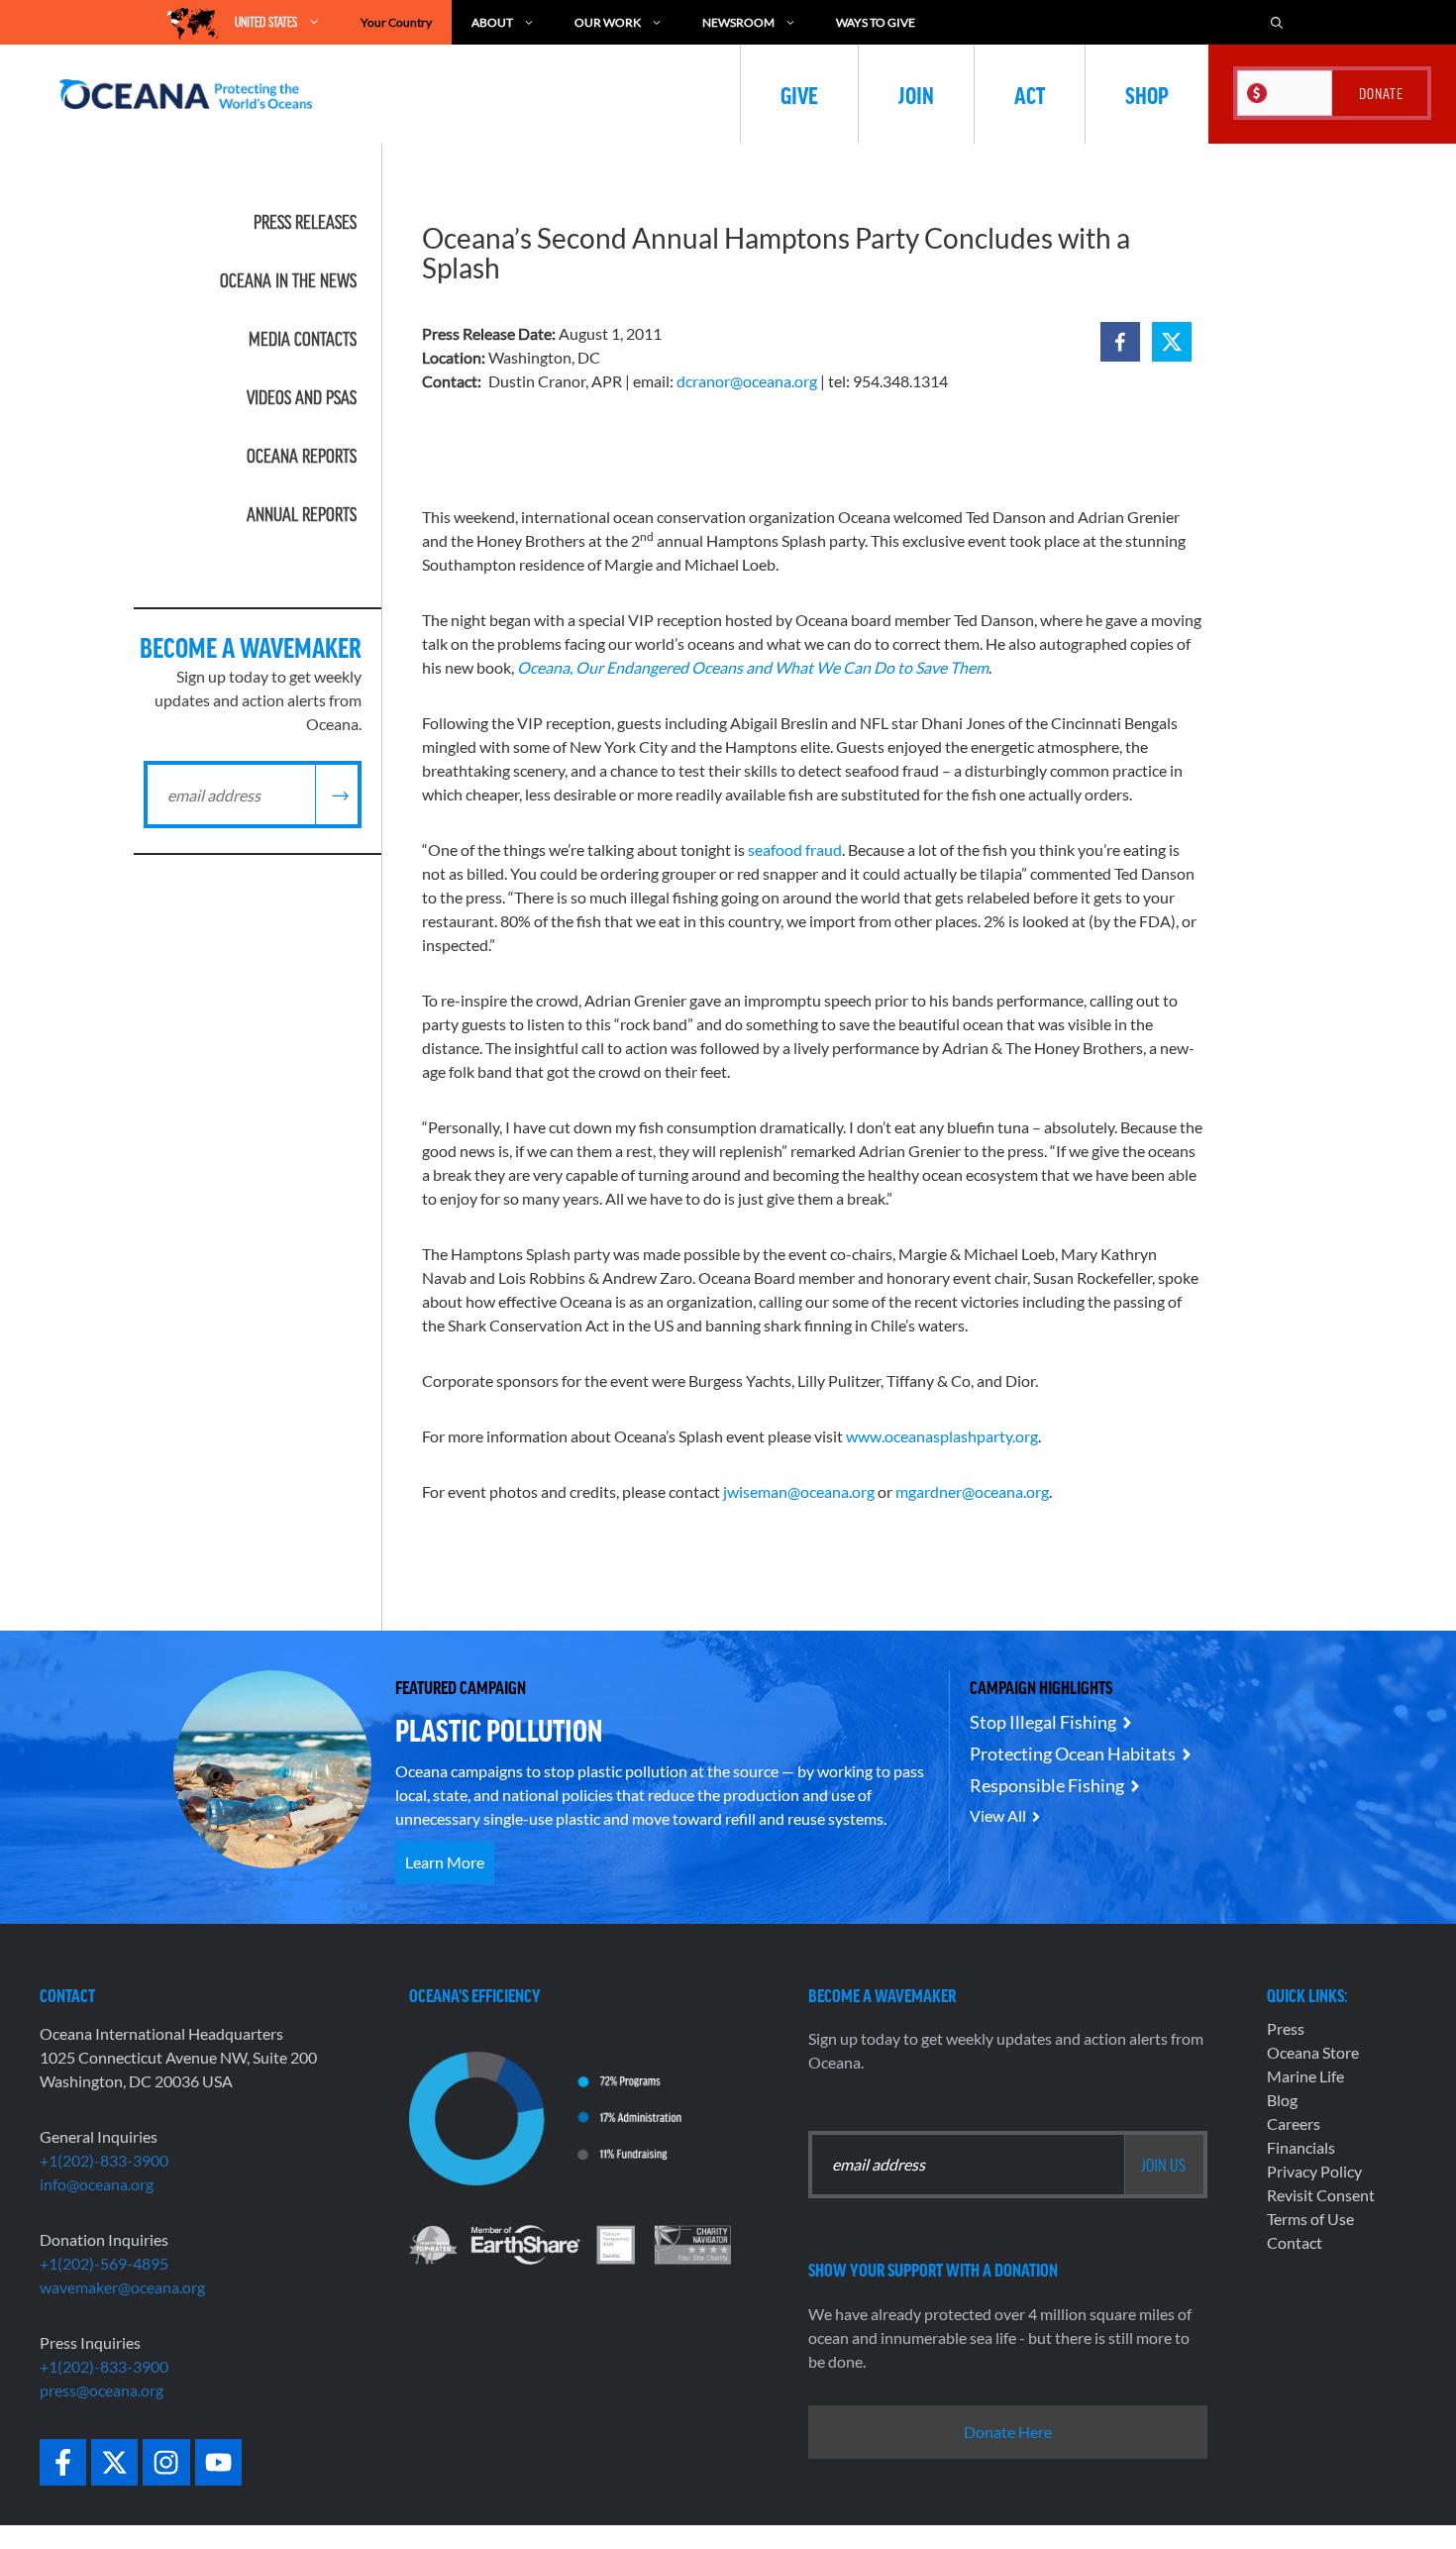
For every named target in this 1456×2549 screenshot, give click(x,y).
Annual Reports (302, 514)
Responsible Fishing (1047, 1785)
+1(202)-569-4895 (104, 2263)
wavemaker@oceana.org (122, 2287)
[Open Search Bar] (1277, 22)
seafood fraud (795, 850)
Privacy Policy (1314, 2171)
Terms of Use (1310, 2219)
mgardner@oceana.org (972, 1491)
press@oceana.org (102, 2390)
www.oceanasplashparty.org (942, 1436)
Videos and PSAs (302, 397)
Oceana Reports (302, 456)
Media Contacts (303, 339)
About (492, 22)
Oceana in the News (288, 280)
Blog (1282, 2100)
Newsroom (738, 22)
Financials (1301, 2147)
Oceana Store (1313, 2052)
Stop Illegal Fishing (1043, 1722)
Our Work (608, 22)
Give (799, 94)
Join (916, 94)
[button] (1120, 342)
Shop (1147, 94)
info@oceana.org (97, 2184)
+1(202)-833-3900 (104, 2160)
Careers (1294, 2124)
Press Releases (305, 222)
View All (998, 1815)
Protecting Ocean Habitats (1073, 1753)
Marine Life (1305, 2076)
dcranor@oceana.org (747, 381)
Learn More (445, 1862)
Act (1030, 94)
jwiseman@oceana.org (799, 1491)
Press (1286, 2028)
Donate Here (1008, 2432)
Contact (1295, 2242)
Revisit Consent (1321, 2195)
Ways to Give (876, 22)
